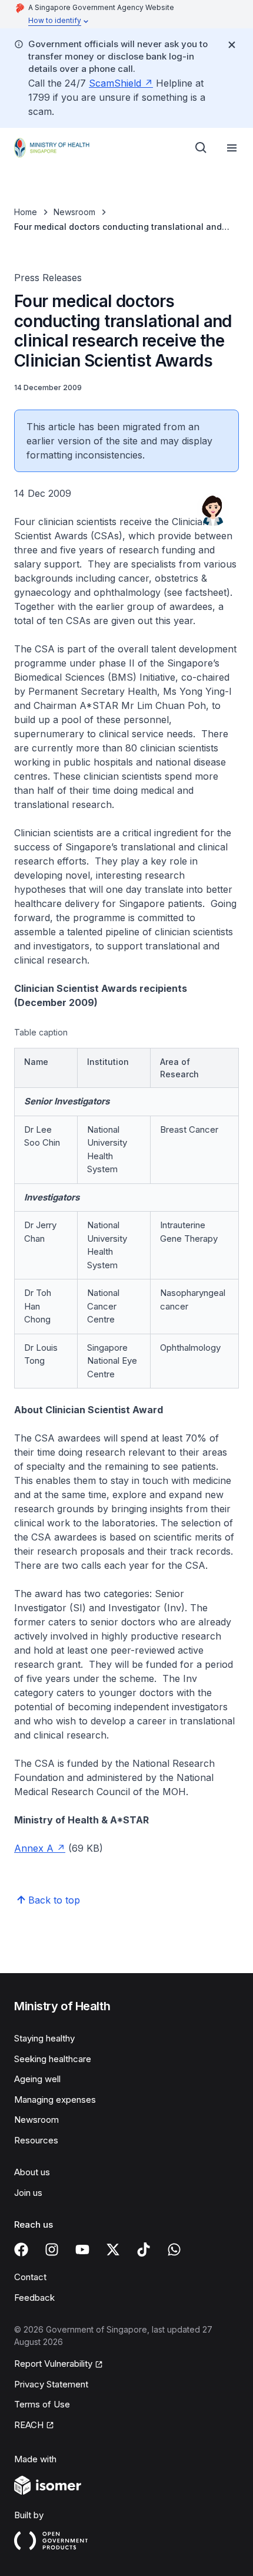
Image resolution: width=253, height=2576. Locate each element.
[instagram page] (52, 2250)
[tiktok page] (144, 2250)
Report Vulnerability (53, 2364)
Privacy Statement (51, 2384)
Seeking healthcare (53, 2059)
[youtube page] (82, 2250)
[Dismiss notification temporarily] (232, 45)
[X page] (113, 2250)
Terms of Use (42, 2404)
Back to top (54, 1900)
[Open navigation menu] (232, 148)
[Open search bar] (201, 148)
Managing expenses (55, 2100)
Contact (30, 2277)
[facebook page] (21, 2250)
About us (32, 2172)
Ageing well (37, 2079)
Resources (36, 2140)
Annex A (34, 1848)
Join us (28, 2193)
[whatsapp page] (174, 2250)
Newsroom (74, 212)
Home (26, 212)
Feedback (34, 2298)
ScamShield (115, 83)
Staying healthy (44, 2038)
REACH (29, 2425)
